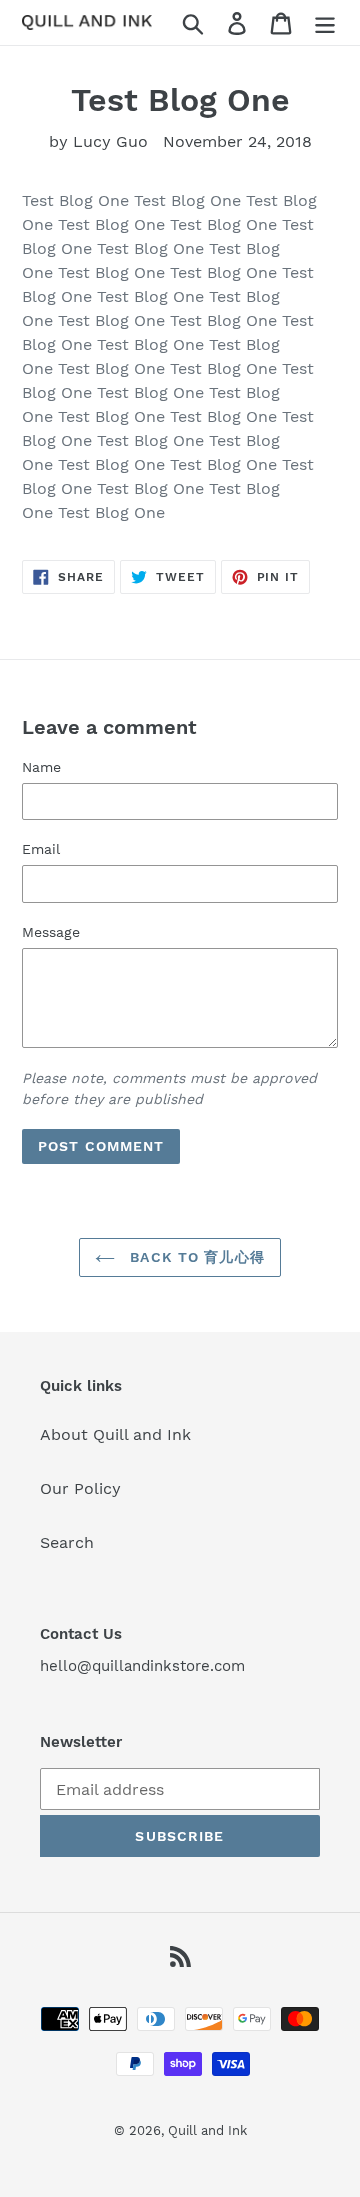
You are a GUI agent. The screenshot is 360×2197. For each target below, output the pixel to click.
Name (41, 767)
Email (41, 849)
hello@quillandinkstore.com (142, 1666)
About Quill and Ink (115, 1434)
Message (51, 932)
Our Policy (80, 1488)
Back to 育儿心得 (195, 1257)
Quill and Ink (207, 2130)
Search (67, 1542)
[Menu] (325, 22)
